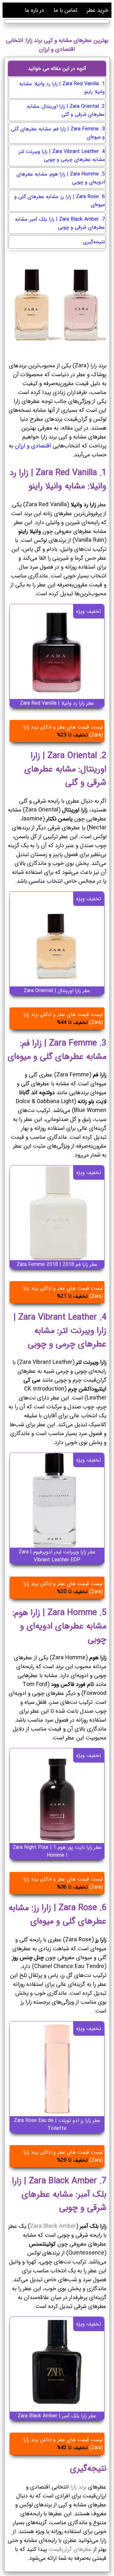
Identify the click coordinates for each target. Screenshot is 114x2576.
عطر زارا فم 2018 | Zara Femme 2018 (57, 1264)
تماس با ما (65, 10)
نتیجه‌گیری (94, 242)
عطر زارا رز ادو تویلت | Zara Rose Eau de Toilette (57, 2124)
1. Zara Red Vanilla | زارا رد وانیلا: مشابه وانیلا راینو (62, 88)
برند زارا (78, 2487)
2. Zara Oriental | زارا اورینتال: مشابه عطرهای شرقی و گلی (66, 110)
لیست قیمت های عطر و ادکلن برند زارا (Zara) (63, 731)
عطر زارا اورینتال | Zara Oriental (57, 991)
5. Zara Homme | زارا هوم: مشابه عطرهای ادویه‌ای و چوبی (61, 178)
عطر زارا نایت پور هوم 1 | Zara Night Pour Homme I (57, 1851)
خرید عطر (98, 10)
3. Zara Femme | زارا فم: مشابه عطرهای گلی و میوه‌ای (58, 133)
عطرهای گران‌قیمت (69, 2549)
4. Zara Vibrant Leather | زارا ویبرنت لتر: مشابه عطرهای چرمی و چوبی (61, 155)
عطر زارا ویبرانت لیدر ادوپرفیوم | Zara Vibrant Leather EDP (57, 1556)
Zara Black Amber (53, 2226)
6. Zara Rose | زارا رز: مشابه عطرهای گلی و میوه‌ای (60, 201)
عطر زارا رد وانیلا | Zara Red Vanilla (57, 703)
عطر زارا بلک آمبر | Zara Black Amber (57, 2416)
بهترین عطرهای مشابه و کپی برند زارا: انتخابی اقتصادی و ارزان (57, 45)
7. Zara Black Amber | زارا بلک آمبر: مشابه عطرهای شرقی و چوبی (60, 223)
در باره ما (34, 10)
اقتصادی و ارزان (32, 446)
